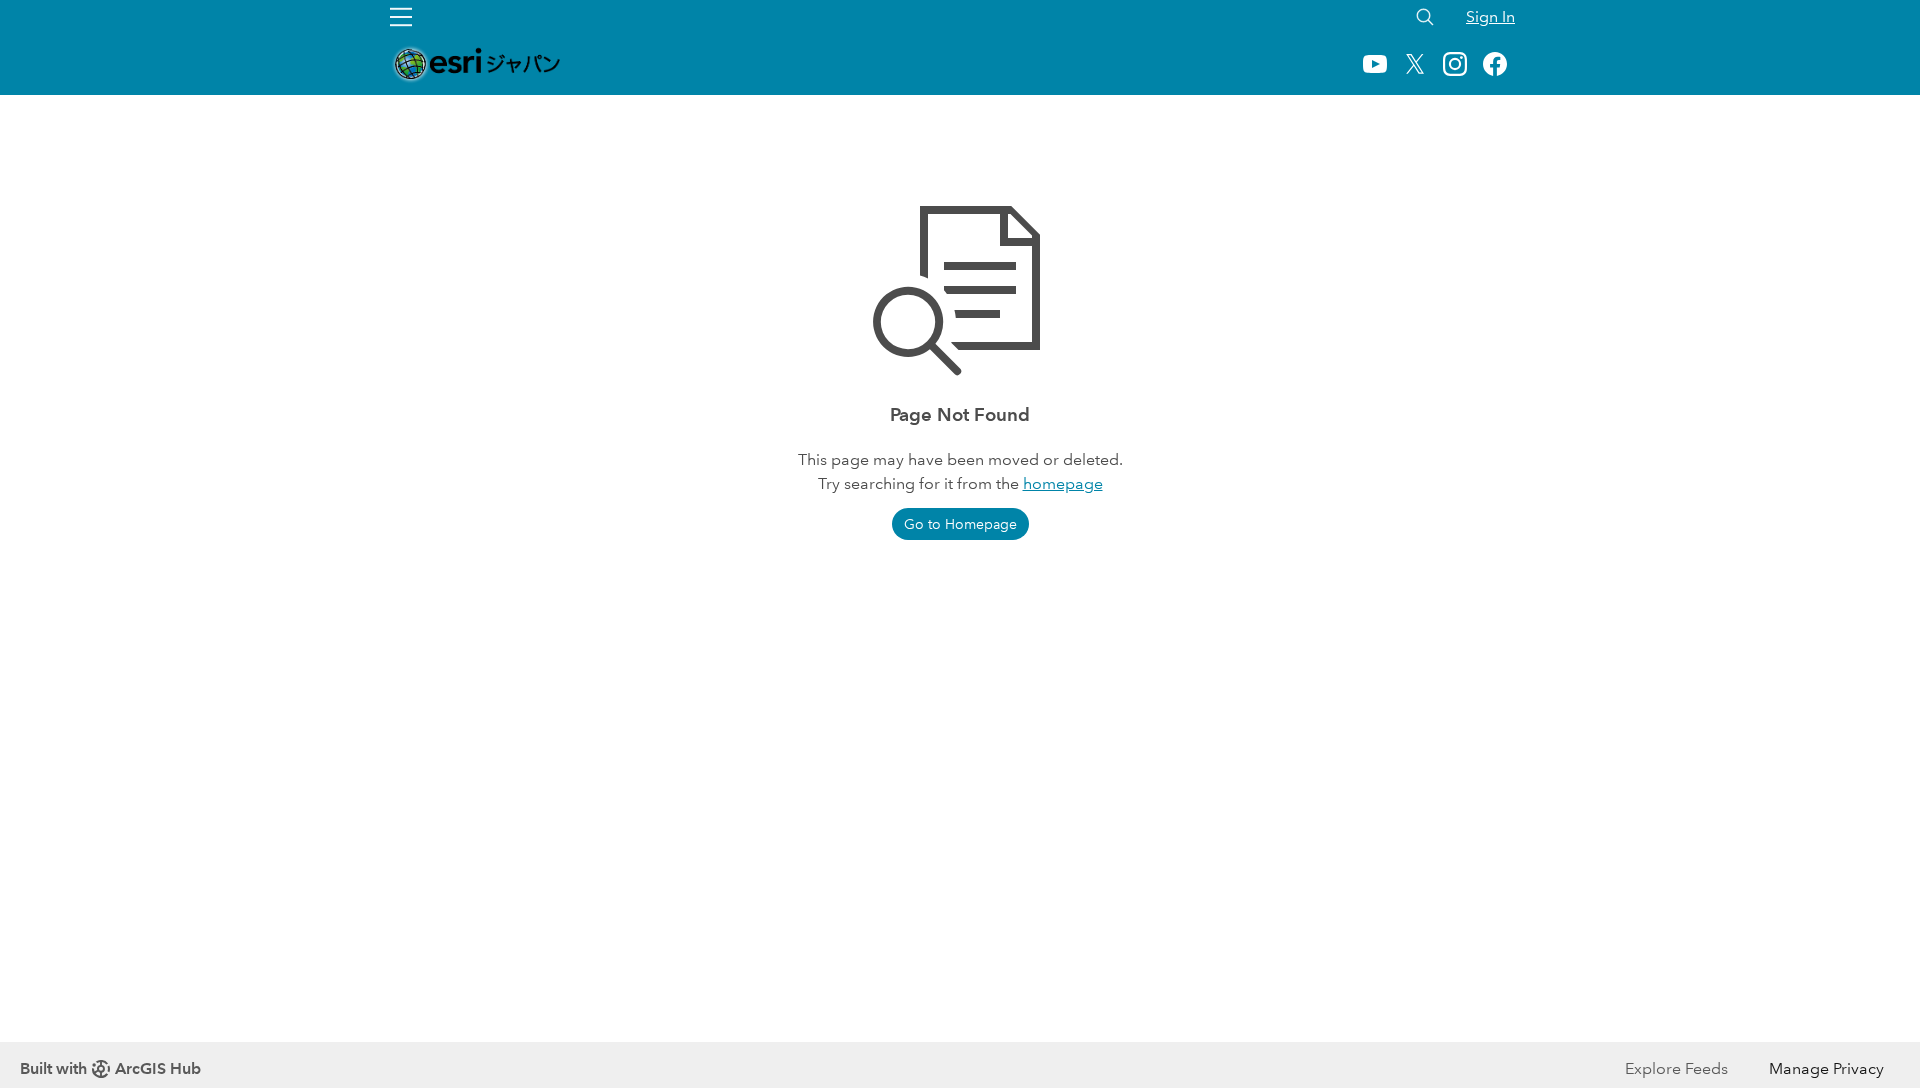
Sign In (1490, 16)
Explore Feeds (1676, 1068)
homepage (1063, 483)
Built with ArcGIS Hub (110, 1068)
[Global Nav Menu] (401, 17)
